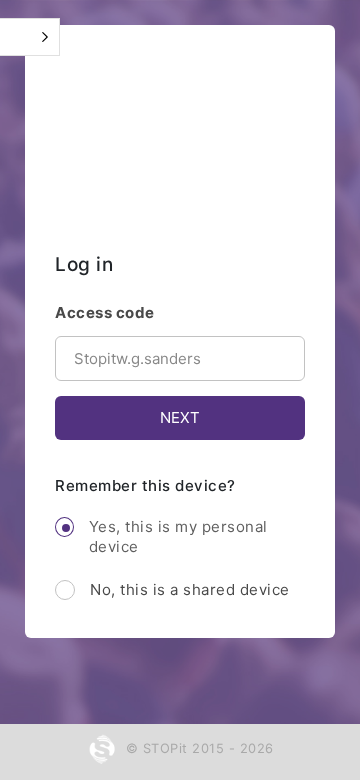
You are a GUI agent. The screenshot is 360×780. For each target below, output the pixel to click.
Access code (105, 312)
